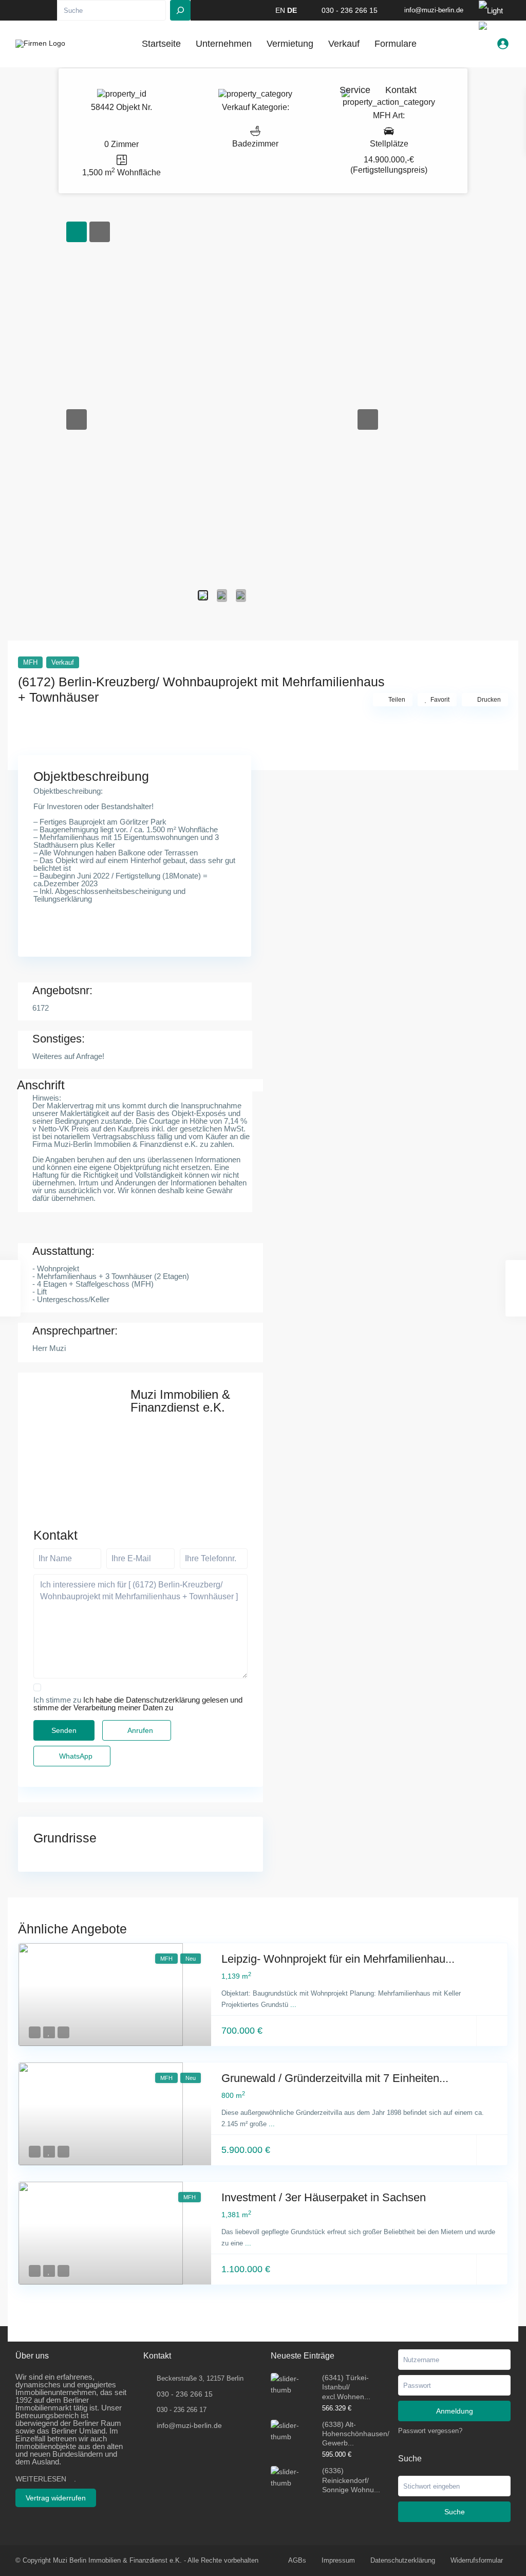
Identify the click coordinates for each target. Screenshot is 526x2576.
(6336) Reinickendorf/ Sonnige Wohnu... (351, 2480)
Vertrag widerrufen (56, 2498)
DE (292, 10)
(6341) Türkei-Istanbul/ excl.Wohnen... (346, 2387)
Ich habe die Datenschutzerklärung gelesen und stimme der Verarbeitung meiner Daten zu (138, 1704)
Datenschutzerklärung (403, 2560)
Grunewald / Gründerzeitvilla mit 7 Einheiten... (335, 2078)
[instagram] (50, 10)
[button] (77, 419)
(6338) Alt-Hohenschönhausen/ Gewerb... (356, 2434)
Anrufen (139, 1730)
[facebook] (22, 10)
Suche (455, 2512)
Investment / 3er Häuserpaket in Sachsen (324, 2197)
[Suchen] (180, 10)
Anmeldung (455, 2411)
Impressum (338, 2560)
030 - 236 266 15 (350, 10)
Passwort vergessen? (430, 2431)
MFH (382, 115)
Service (355, 90)
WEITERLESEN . (46, 2479)
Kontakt (401, 90)
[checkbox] (37, 1687)
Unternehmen (224, 44)
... (293, 2005)
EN (280, 10)
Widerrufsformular (477, 2560)
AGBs (297, 2560)
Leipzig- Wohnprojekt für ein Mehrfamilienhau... (338, 1959)
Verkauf (236, 107)
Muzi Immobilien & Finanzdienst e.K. (180, 1401)
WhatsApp (75, 1756)
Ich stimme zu (138, 1704)
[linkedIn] (36, 10)
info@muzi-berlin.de (189, 2425)
